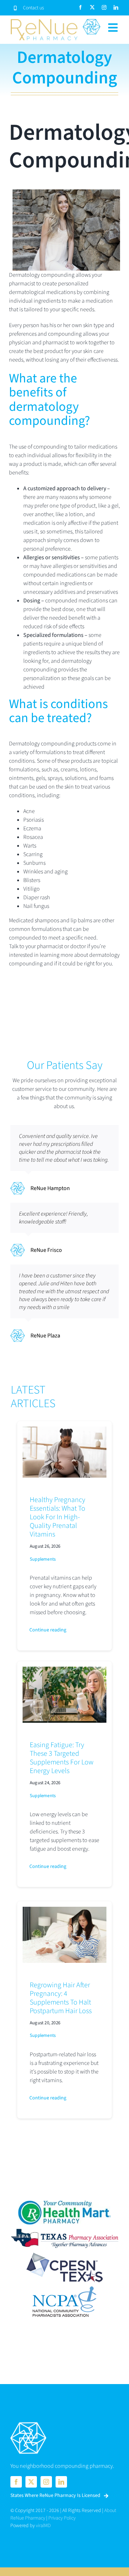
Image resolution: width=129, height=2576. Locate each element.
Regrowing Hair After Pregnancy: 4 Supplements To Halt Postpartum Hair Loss (61, 1998)
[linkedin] (116, 7)
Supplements (43, 1559)
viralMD (43, 2526)
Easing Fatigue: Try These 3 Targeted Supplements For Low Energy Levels (62, 1758)
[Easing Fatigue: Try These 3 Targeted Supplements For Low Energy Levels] (64, 1671)
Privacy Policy (62, 2518)
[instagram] (104, 7)
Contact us (34, 8)
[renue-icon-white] (28, 2423)
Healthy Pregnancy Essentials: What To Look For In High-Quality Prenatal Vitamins (58, 1517)
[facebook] (80, 7)
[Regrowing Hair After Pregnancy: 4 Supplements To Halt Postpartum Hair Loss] (64, 1911)
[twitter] (92, 7)
